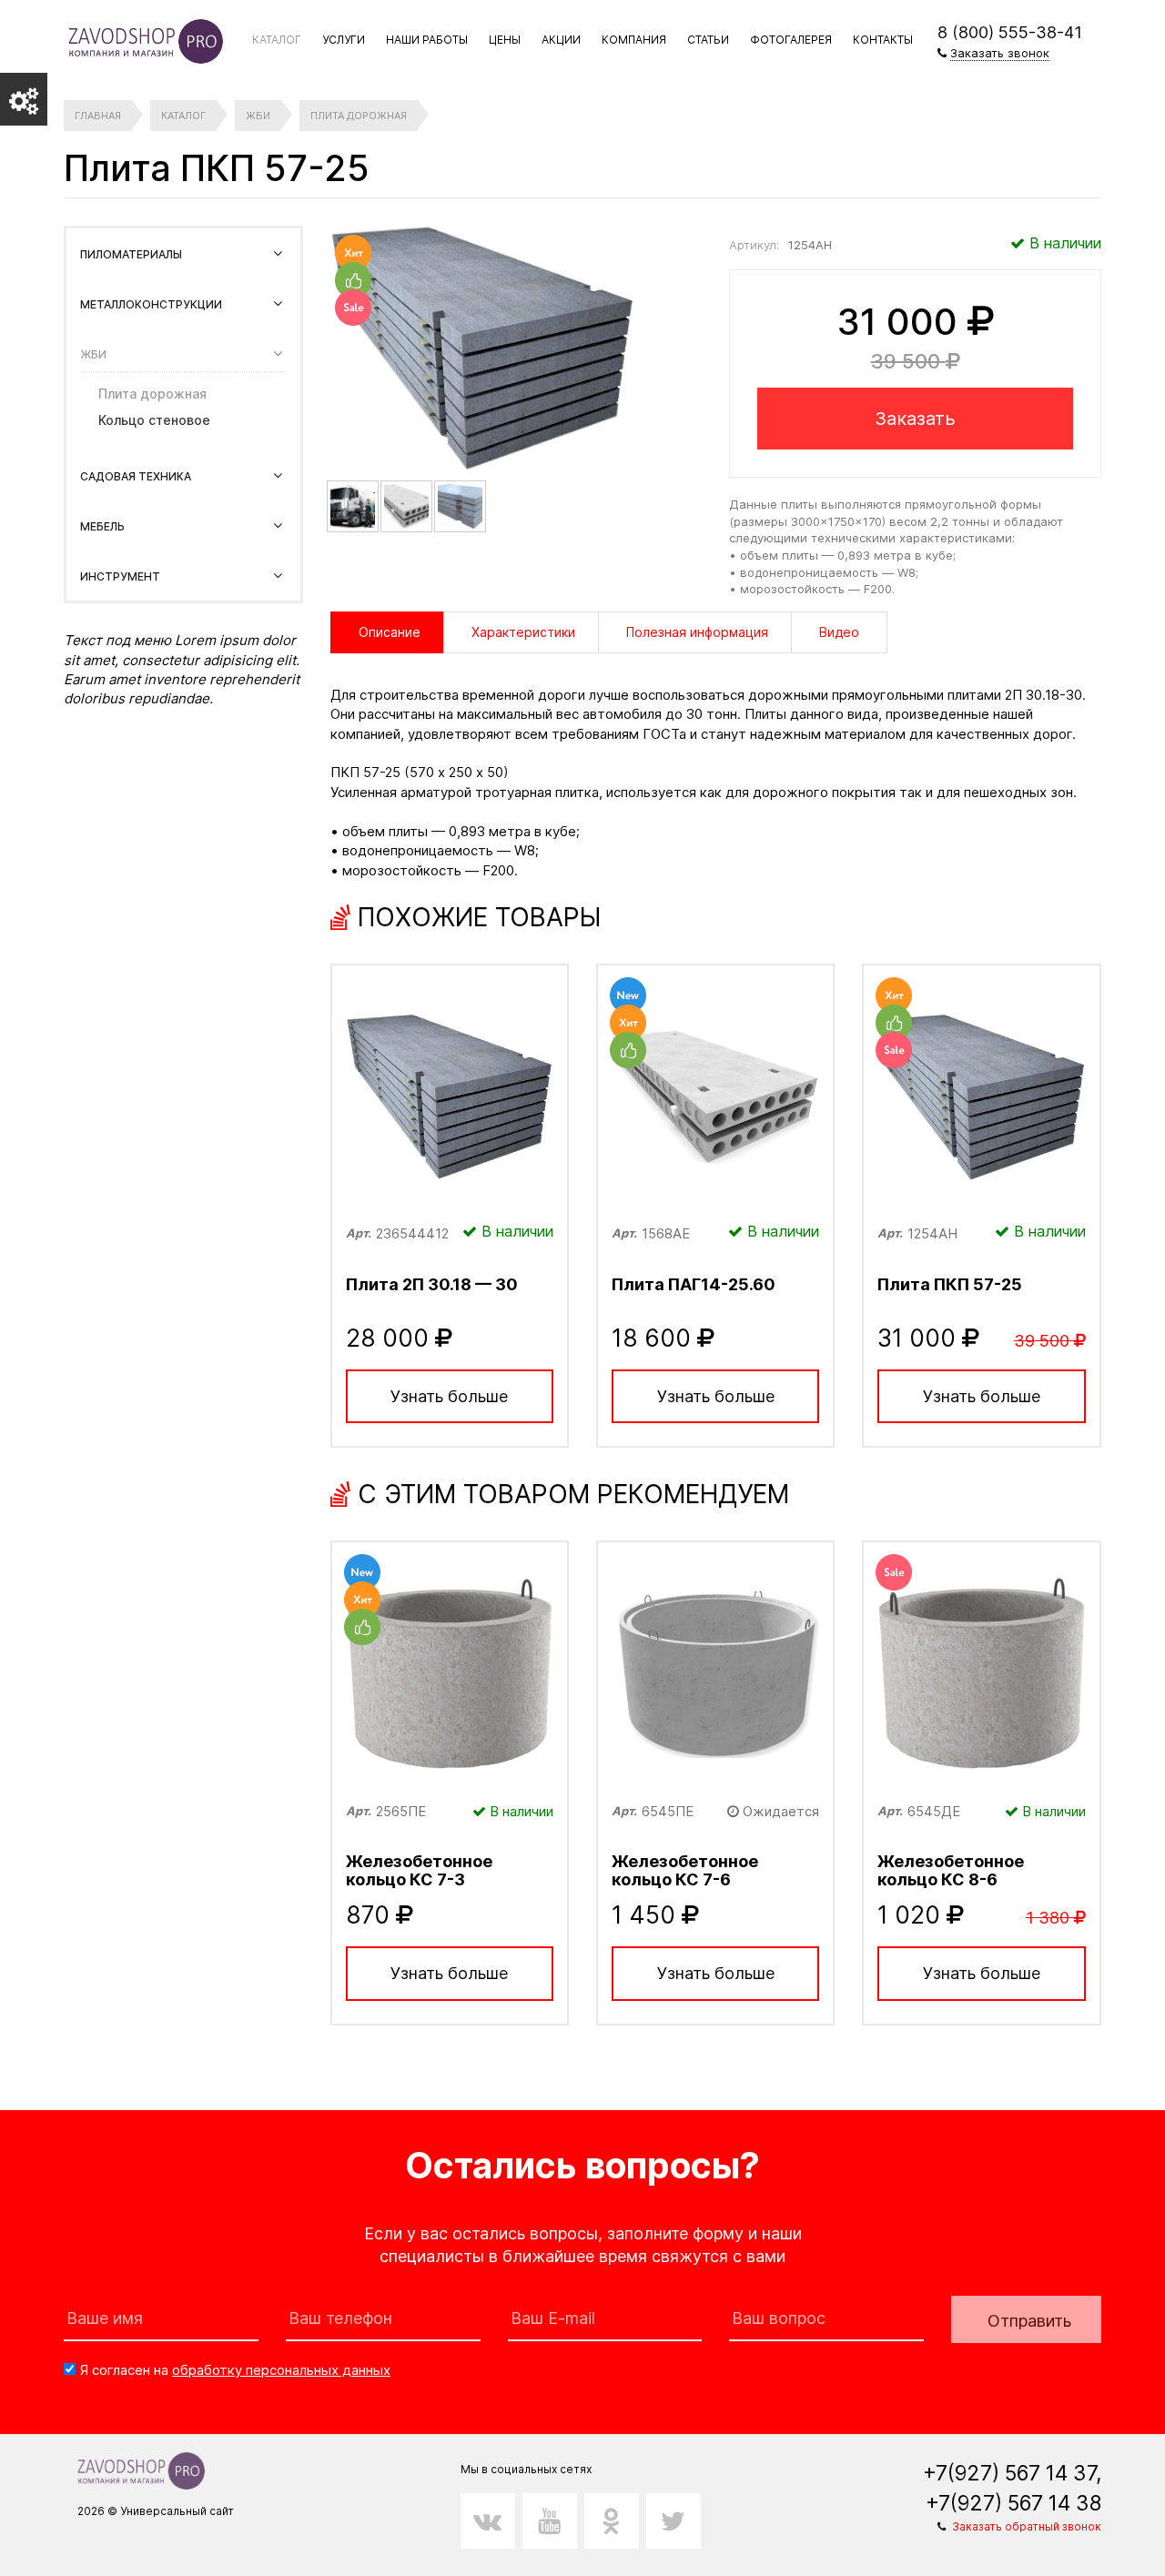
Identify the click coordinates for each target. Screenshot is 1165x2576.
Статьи (708, 40)
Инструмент (120, 576)
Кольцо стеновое (154, 420)
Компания (634, 40)
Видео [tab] (839, 632)
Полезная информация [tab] (697, 632)
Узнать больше (449, 1396)
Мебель (102, 526)
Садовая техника (136, 476)
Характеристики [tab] (523, 632)
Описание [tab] (390, 632)
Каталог (277, 40)
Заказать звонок (1000, 53)
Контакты (883, 40)
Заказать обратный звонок (1027, 2526)
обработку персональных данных (281, 2370)
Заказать (915, 419)
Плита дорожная (152, 394)
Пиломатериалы (131, 254)
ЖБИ (93, 354)
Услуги (344, 40)
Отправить (1029, 2321)
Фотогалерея (791, 40)
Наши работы (427, 40)
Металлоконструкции (151, 304)
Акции (561, 40)
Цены (505, 40)
